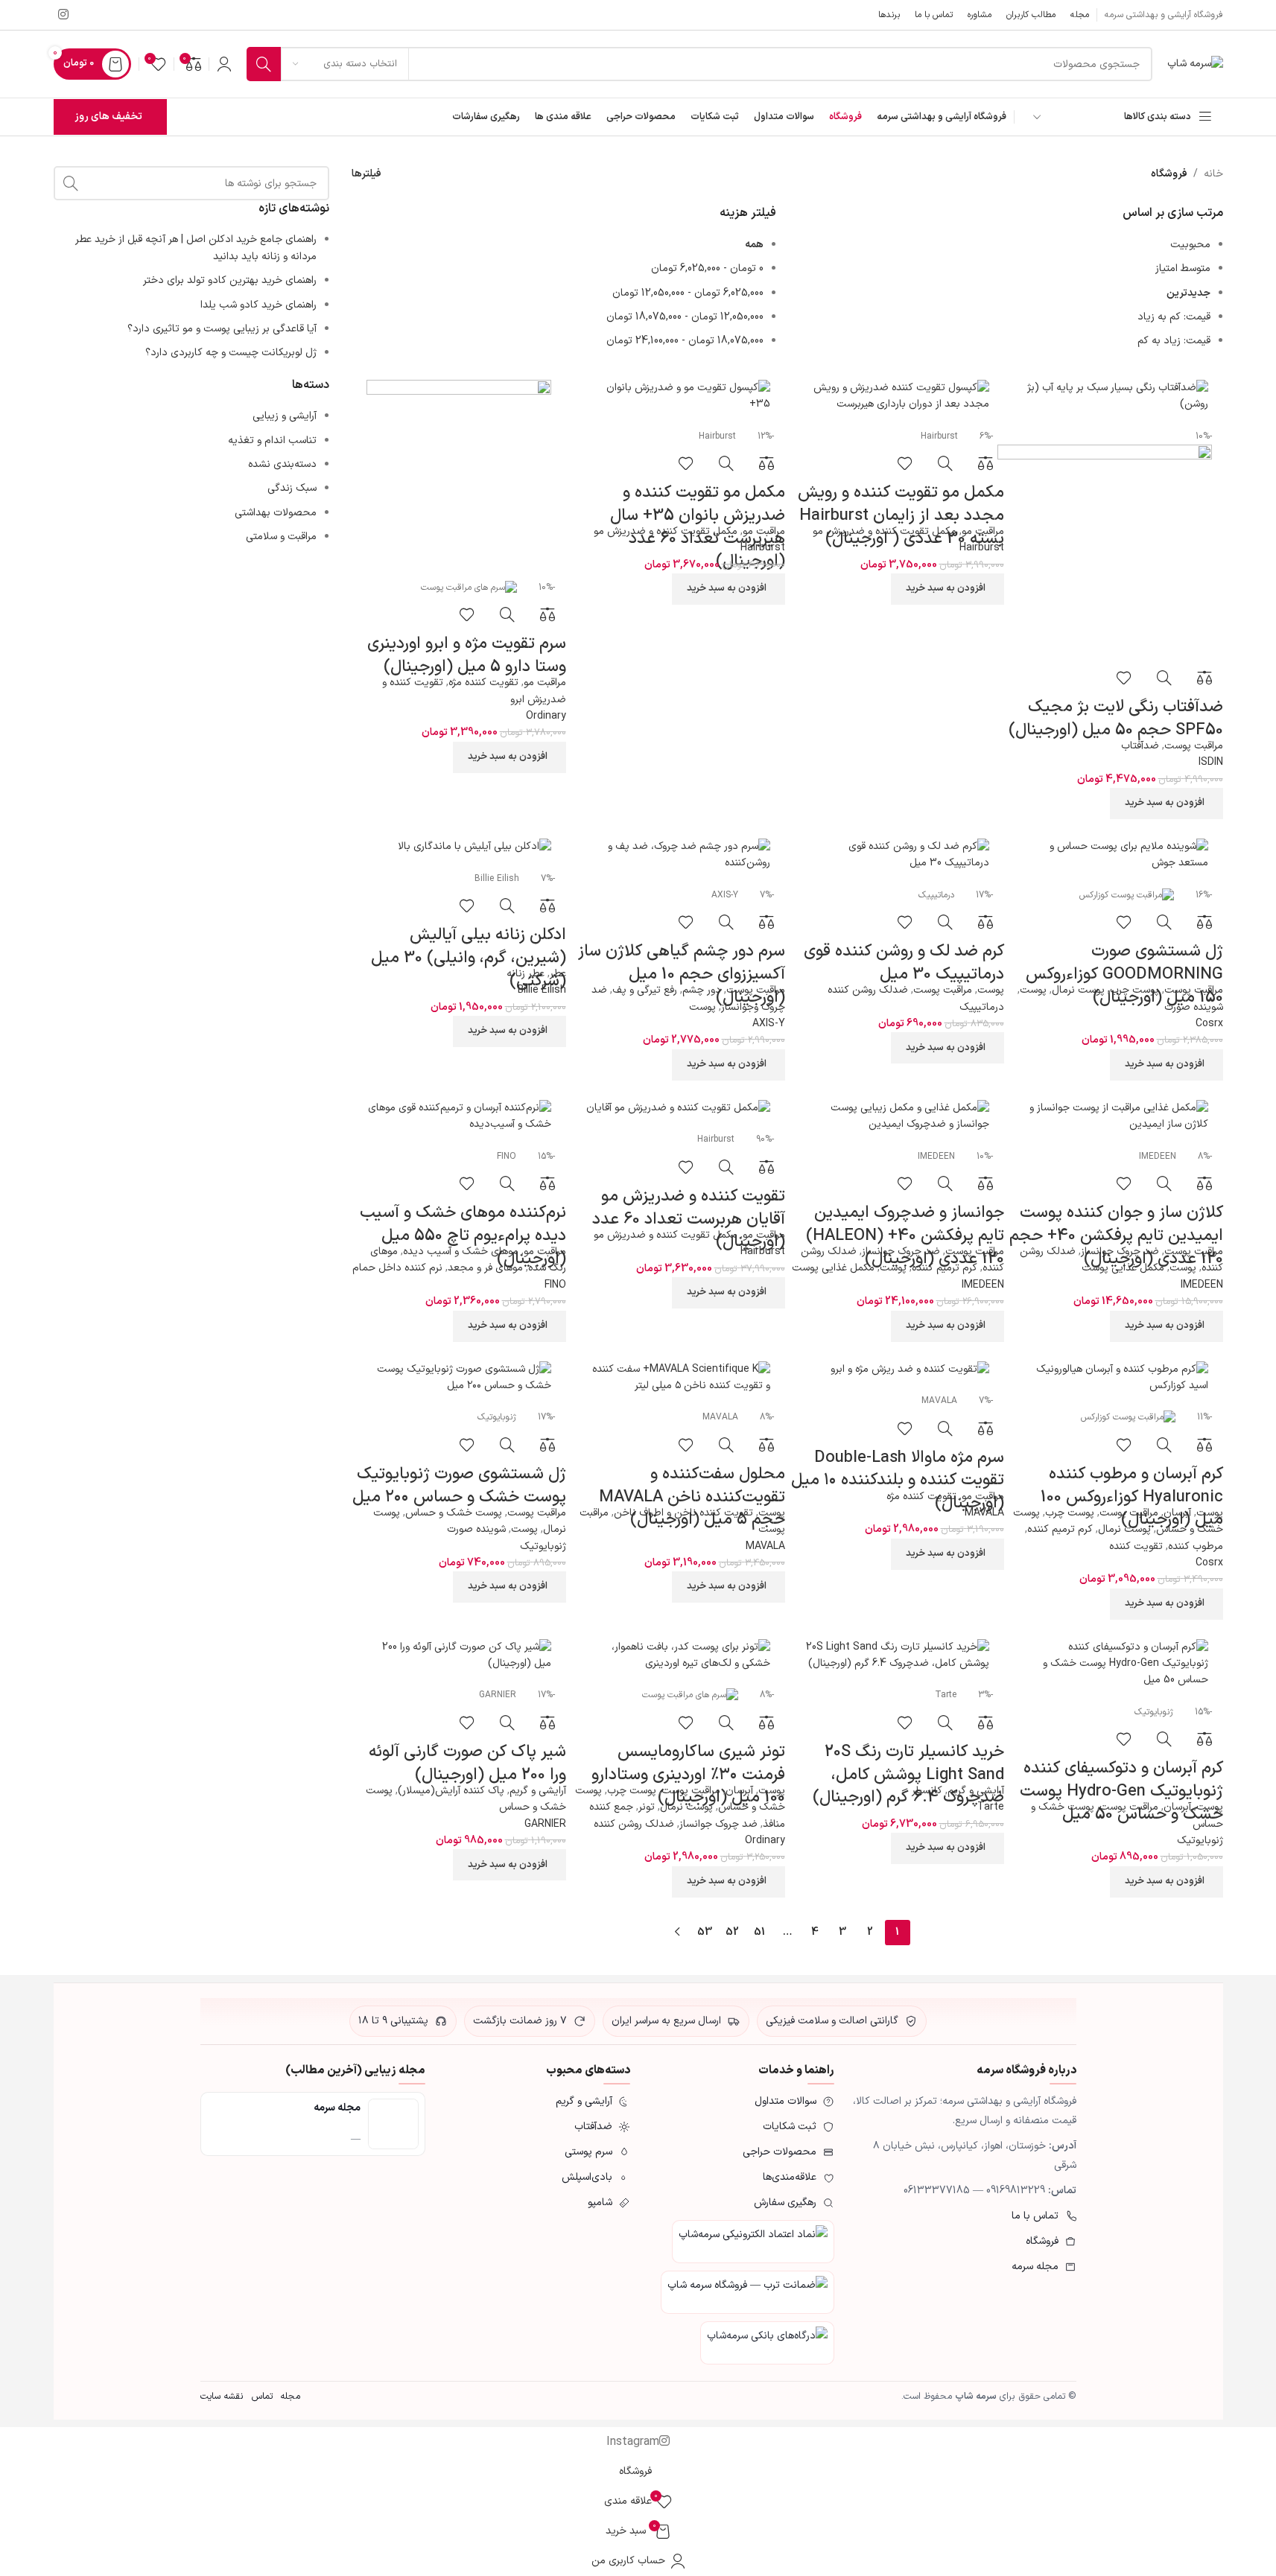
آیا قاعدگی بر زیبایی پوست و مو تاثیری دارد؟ (222, 329)
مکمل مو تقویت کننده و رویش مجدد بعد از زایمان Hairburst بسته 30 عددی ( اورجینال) (901, 516)
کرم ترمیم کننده (945, 1268)
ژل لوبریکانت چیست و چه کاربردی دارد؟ (231, 353)
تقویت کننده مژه (483, 683)
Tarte (991, 1807)
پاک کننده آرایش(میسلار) (451, 1791)
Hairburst (982, 548)
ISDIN (1211, 762)
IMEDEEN (1202, 1285)
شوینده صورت (1194, 1007)
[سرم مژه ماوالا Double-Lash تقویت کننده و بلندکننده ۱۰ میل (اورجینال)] (897, 1370)
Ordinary (546, 716)
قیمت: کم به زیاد (1174, 317)
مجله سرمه (337, 2108)
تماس (262, 2396)
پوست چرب (1134, 990)
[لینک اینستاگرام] (64, 15)
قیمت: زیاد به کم (1174, 341)
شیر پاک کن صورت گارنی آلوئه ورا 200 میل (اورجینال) (467, 1764)
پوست (1033, 990)
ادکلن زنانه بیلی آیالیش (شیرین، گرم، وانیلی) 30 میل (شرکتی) (469, 958)
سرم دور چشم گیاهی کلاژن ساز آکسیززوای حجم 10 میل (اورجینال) (682, 974)
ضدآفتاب (1140, 746)
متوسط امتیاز (1183, 268)
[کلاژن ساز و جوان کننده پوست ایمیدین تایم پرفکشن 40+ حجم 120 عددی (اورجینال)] (1116, 1117)
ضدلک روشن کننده (868, 990)
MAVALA (984, 1513)
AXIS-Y (769, 1024)
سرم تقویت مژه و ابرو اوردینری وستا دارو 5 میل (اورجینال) (467, 655)
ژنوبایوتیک (543, 1546)
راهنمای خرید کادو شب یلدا (258, 305)
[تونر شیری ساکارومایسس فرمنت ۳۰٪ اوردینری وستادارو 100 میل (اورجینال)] (678, 1656)
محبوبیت (1190, 245)
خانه (1213, 174)
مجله (290, 2396)
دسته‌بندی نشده (282, 464)
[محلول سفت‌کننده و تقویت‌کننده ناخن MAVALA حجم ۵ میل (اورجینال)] (678, 1378)
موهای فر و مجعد (485, 1268)
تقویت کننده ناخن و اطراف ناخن (683, 1513)
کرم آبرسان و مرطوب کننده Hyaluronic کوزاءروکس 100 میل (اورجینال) (1132, 1497)
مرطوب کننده (1196, 1546)
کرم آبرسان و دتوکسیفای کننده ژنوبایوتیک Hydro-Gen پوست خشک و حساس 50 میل (1121, 1791)
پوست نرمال (1078, 990)
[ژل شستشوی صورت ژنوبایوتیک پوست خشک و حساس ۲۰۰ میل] (459, 1378)
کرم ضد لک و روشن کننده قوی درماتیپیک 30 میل (904, 963)
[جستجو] (264, 64)
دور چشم (702, 990)
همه (754, 245)
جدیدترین (1188, 293)
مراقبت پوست (1194, 746)
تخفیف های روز (108, 117)
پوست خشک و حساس (454, 1513)
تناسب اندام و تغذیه (272, 441)
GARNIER (545, 1824)
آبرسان (1177, 1513)
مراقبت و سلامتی (281, 537)
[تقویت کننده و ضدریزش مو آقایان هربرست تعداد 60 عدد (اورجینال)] (678, 1109)
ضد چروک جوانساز (1120, 1252)
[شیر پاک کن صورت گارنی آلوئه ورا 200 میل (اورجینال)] (459, 1656)
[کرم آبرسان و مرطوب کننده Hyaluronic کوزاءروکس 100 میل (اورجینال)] (1116, 1378)
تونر (647, 1807)
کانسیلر (927, 1791)
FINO (555, 1285)
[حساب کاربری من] (224, 64)
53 (705, 1932)
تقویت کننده (1136, 1546)
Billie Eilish (542, 990)
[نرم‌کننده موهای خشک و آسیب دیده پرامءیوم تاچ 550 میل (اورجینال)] (459, 1117)
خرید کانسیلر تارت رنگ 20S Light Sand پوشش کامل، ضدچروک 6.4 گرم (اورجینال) (908, 1775)
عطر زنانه (526, 974)
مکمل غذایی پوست (1123, 1268)
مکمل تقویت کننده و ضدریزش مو (885, 531)
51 (759, 1932)
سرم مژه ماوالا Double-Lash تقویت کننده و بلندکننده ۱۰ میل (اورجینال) (898, 1481)
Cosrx (1209, 1024)
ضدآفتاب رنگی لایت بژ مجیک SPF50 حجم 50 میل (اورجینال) (1116, 719)
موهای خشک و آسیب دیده (461, 1252)
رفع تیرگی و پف (645, 990)
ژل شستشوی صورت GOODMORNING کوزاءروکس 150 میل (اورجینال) (1124, 974)
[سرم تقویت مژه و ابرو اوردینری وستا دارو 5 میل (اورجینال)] (459, 472)
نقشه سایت (222, 2396)
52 (732, 1932)
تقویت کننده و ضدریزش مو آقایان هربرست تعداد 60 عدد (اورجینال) (689, 1219)
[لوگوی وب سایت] (1195, 64)
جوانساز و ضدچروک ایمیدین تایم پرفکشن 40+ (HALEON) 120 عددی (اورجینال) (905, 1236)
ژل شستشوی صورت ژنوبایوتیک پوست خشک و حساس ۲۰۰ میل (459, 1486)
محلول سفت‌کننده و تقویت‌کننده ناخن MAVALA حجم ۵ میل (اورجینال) (692, 1497)
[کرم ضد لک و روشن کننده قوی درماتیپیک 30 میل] (897, 855)
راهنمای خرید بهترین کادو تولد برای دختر (230, 280)
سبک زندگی (292, 488)
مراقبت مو (983, 531)
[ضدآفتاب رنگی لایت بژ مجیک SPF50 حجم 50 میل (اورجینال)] (1116, 397)
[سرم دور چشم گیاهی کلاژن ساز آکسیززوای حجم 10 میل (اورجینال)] (678, 855)
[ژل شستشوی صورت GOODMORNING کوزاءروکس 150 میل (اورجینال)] (1116, 855)
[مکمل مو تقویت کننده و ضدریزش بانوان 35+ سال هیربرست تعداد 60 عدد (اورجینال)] (678, 397)
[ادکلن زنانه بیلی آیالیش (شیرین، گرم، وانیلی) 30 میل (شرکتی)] (459, 847)
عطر (558, 974)
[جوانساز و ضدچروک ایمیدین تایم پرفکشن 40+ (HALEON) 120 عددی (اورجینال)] (897, 1117)
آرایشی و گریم (976, 1791)
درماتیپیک (982, 1007)
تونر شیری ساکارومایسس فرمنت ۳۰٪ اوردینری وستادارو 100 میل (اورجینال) (688, 1775)
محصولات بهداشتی (276, 513)
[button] (1167, 804)
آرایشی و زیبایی (285, 416)
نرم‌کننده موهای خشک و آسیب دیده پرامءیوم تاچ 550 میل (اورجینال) (463, 1236)
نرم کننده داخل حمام (397, 1268)
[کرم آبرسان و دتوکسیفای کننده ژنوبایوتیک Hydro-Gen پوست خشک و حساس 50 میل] (1116, 1664)
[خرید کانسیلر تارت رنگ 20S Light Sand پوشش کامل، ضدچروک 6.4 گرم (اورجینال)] (897, 1656)
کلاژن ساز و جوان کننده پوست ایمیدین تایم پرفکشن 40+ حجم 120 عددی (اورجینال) (1116, 1236)
